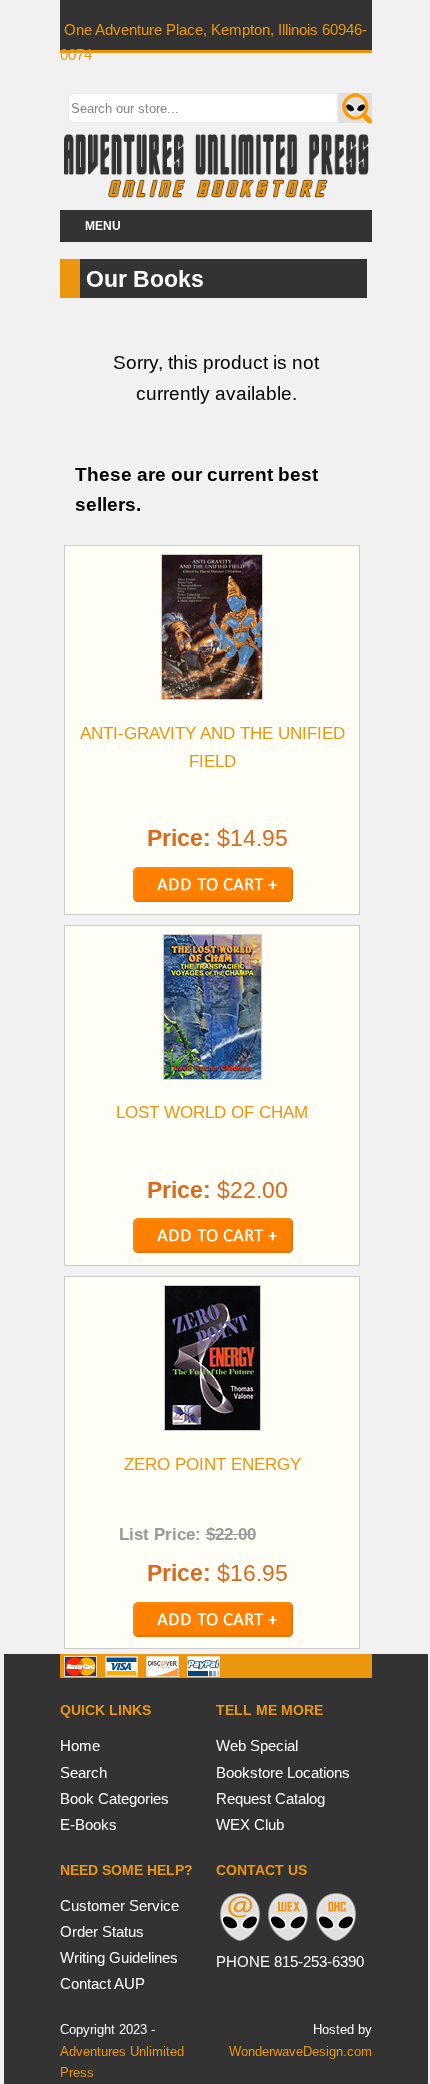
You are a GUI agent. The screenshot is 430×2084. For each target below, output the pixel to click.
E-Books (88, 1824)
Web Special (257, 1745)
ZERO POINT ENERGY (212, 1464)
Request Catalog (270, 1798)
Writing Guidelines (119, 1957)
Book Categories (114, 1798)
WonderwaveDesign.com (300, 2051)
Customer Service (119, 1905)
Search (83, 1772)
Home (80, 1745)
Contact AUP (102, 1983)
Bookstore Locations (283, 1772)
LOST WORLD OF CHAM (212, 1112)
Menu (103, 226)
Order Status (102, 1931)
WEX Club (250, 1824)
